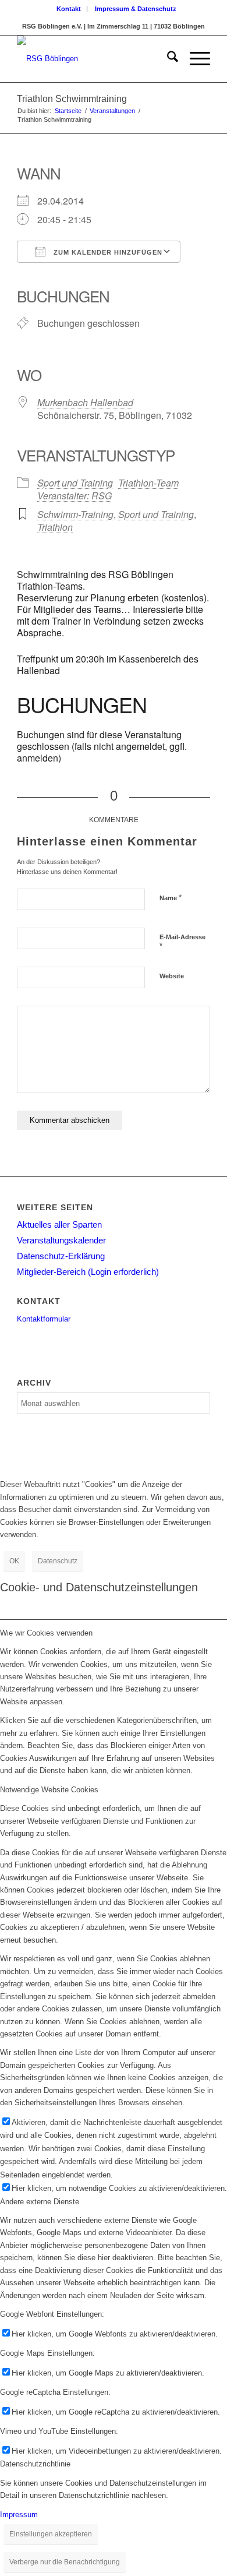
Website (172, 976)
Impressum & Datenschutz (136, 9)
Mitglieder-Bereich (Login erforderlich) (88, 1272)
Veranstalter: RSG (75, 496)
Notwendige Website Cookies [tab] (49, 1790)
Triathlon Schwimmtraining (72, 99)
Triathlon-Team (148, 483)
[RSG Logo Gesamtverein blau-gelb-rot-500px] (94, 59)
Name (171, 898)
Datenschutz (58, 1561)
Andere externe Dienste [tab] (40, 2202)
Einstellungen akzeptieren (51, 2534)
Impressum (19, 2515)
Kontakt (69, 9)
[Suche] (167, 59)
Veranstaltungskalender (61, 1240)
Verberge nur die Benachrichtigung (65, 2562)
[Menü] (194, 59)
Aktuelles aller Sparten (59, 1224)
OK (14, 1561)
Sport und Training (75, 483)
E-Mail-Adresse (182, 942)
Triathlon (55, 527)
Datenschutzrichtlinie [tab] (35, 2464)
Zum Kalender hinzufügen (107, 252)
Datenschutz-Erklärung (61, 1256)
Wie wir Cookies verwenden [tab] (46, 1633)
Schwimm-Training (75, 514)
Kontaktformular (44, 1319)
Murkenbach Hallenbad (85, 402)
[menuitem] (69, 9)
